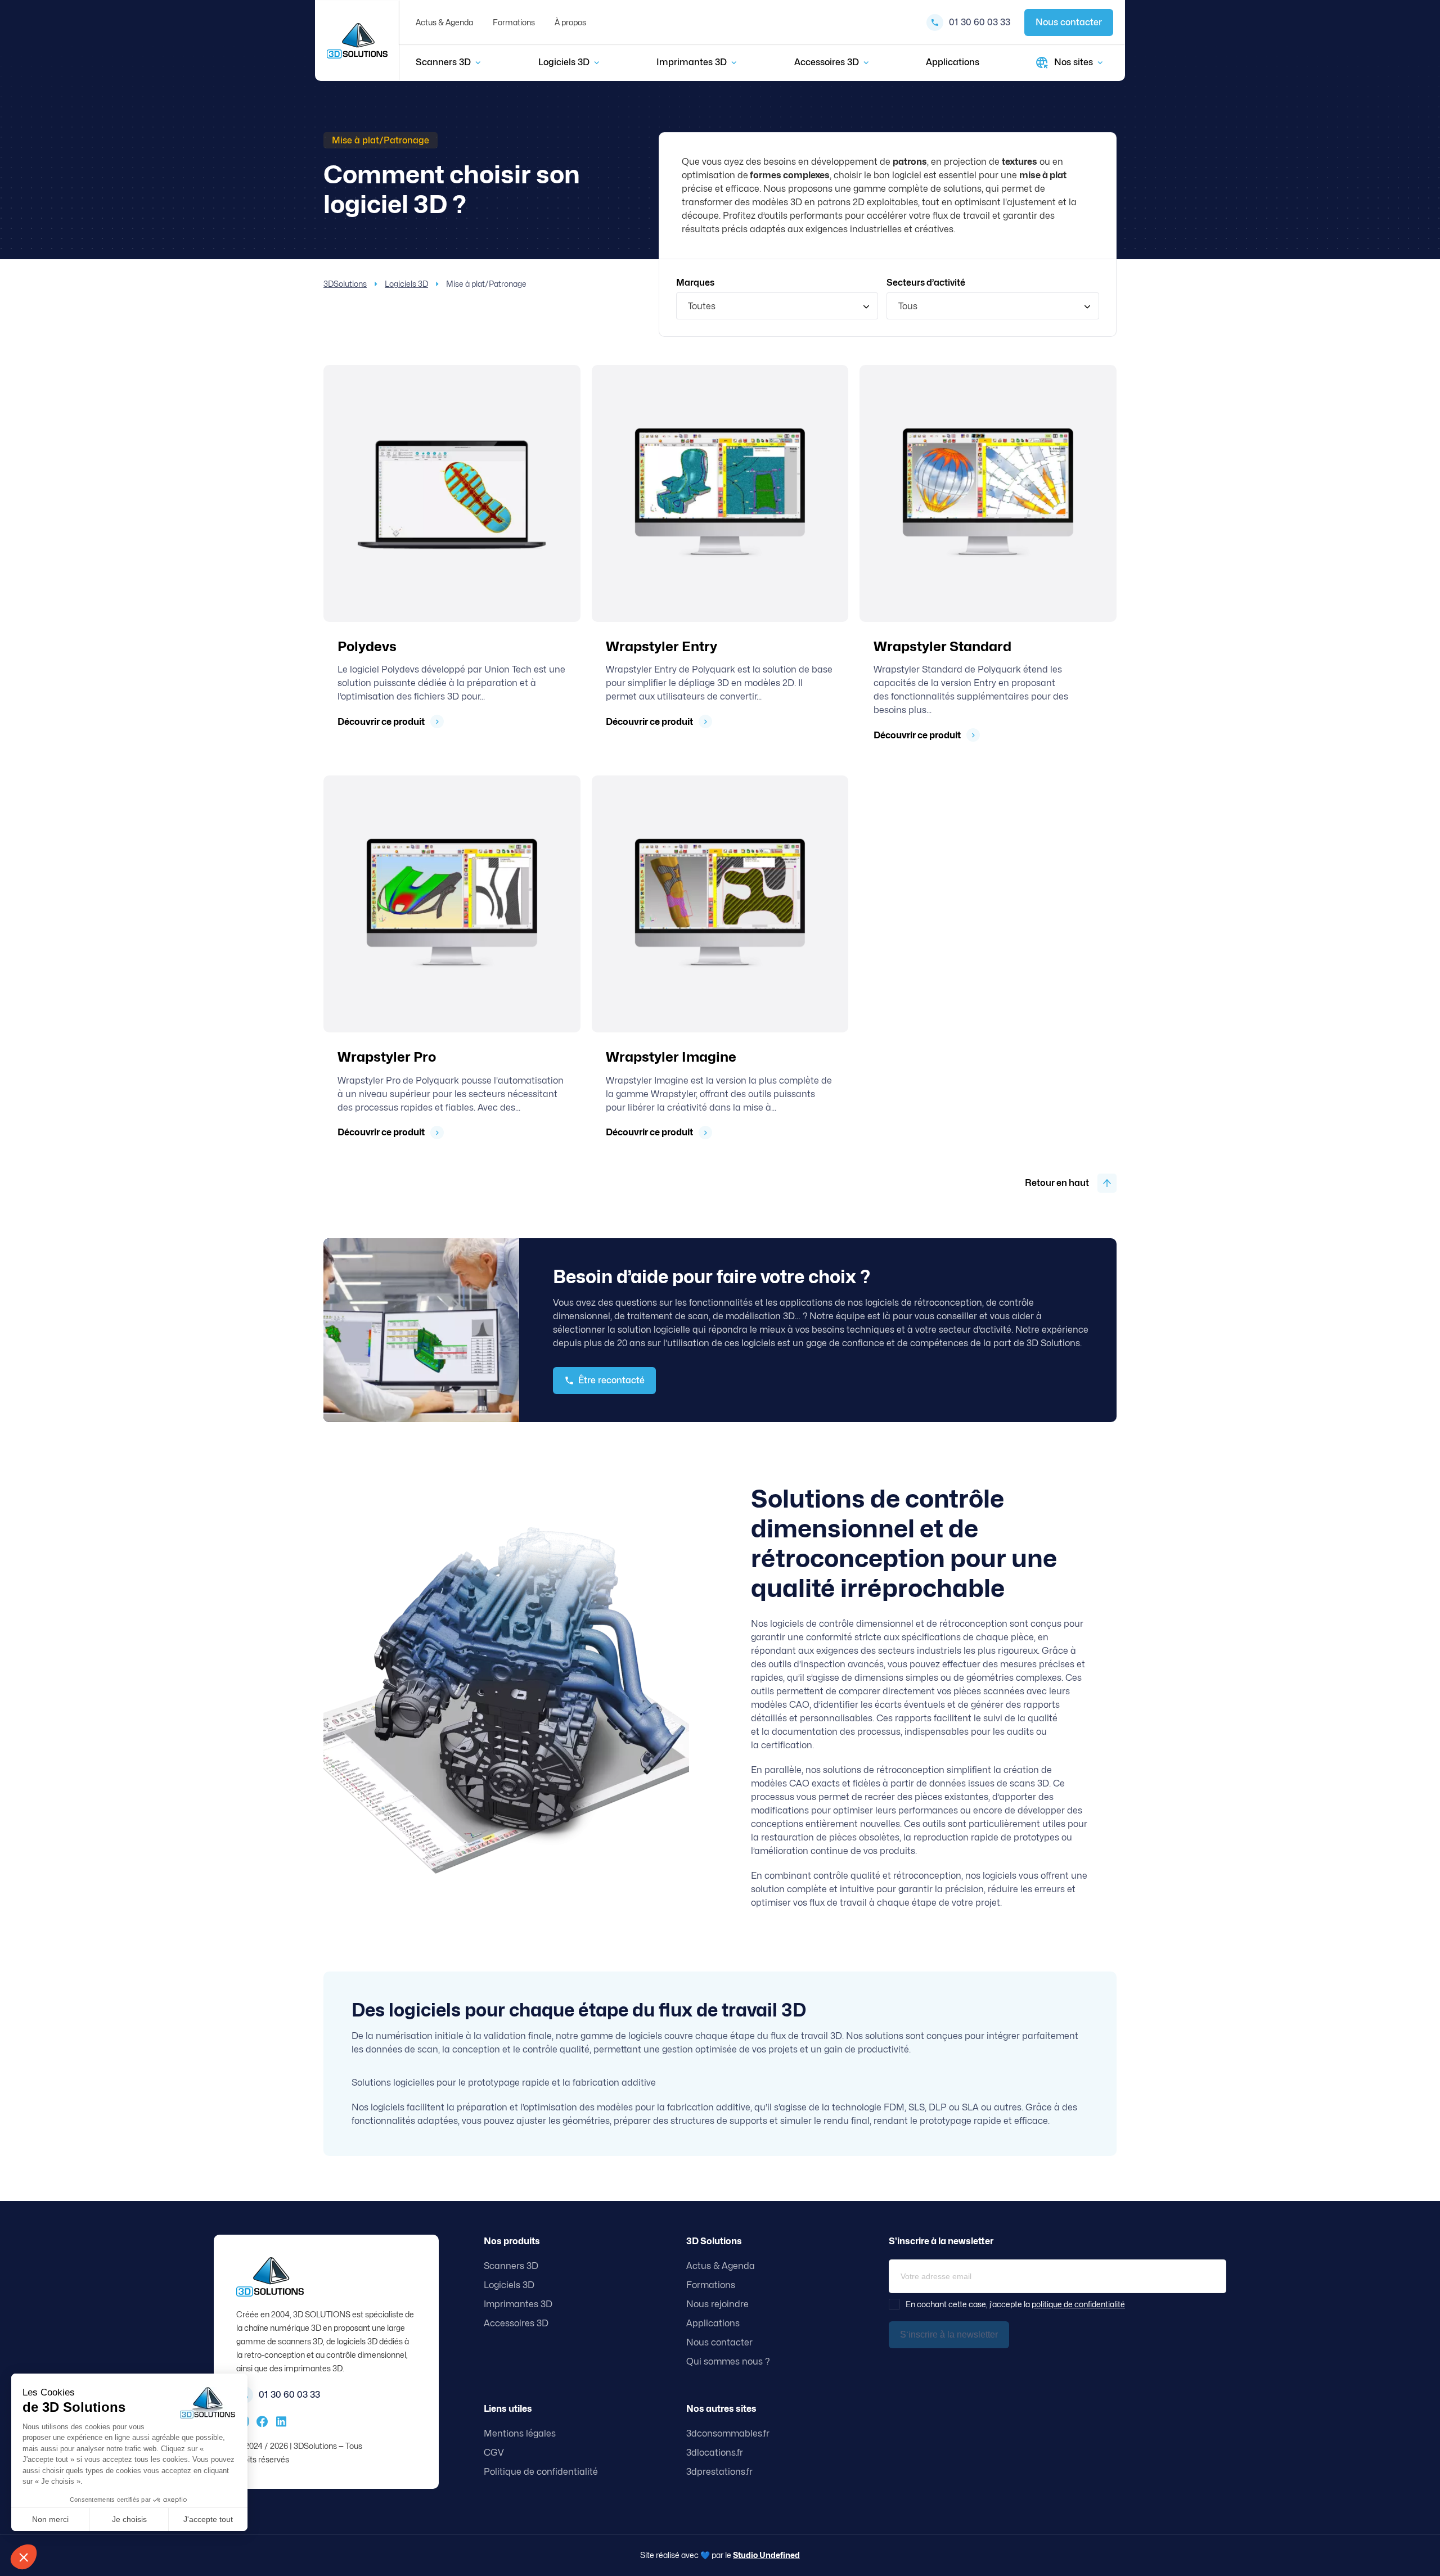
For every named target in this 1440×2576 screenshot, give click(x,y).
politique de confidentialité (1078, 2304)
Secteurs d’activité (926, 283)
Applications (953, 62)
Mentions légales (520, 2433)
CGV (494, 2453)
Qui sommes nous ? (728, 2361)
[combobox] (777, 306)
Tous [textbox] (908, 306)
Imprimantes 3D (692, 62)
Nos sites (1074, 62)
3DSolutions (345, 284)
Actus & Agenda (444, 22)
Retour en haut (1057, 1183)
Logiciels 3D (564, 62)
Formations (514, 22)
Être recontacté (611, 1380)
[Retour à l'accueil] (357, 41)
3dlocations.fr (715, 2453)
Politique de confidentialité (541, 2472)
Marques (695, 283)
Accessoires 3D (827, 62)
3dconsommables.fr (728, 2433)
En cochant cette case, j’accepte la (1015, 2304)
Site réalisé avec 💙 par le (720, 2555)
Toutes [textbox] (702, 306)
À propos (570, 22)
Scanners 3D (443, 62)
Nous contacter (1069, 22)
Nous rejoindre (717, 2304)
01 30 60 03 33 (980, 22)
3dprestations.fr (719, 2472)
